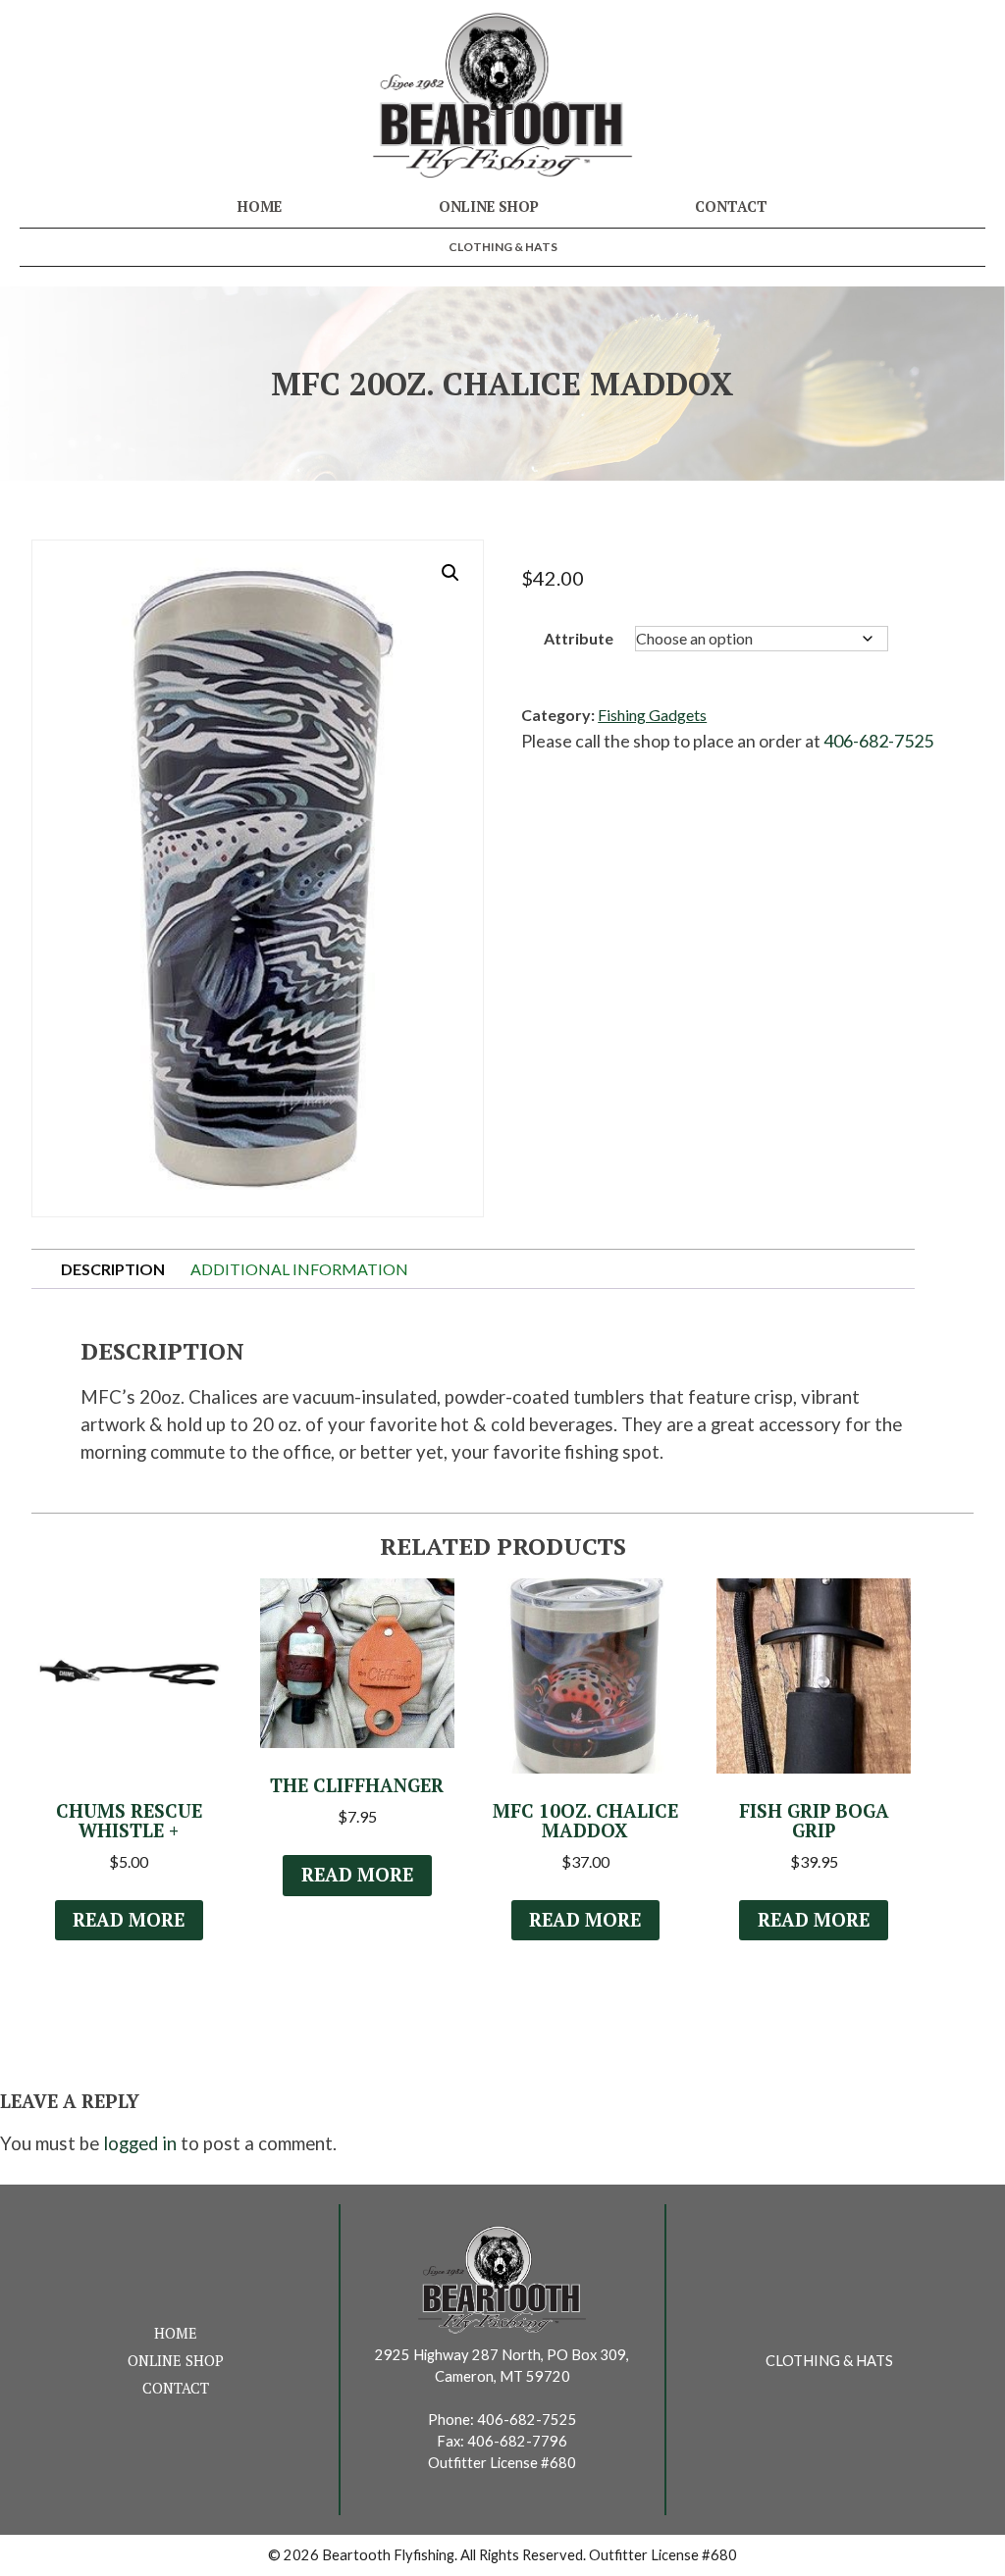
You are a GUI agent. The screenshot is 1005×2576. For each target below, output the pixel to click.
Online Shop (489, 206)
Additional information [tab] (299, 1269)
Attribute (579, 638)
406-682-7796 (517, 2441)
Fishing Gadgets (652, 715)
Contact (731, 206)
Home (260, 206)
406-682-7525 (878, 741)
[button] (450, 573)
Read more (129, 1920)
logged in (140, 2143)
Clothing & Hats (503, 247)
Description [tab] (113, 1269)
